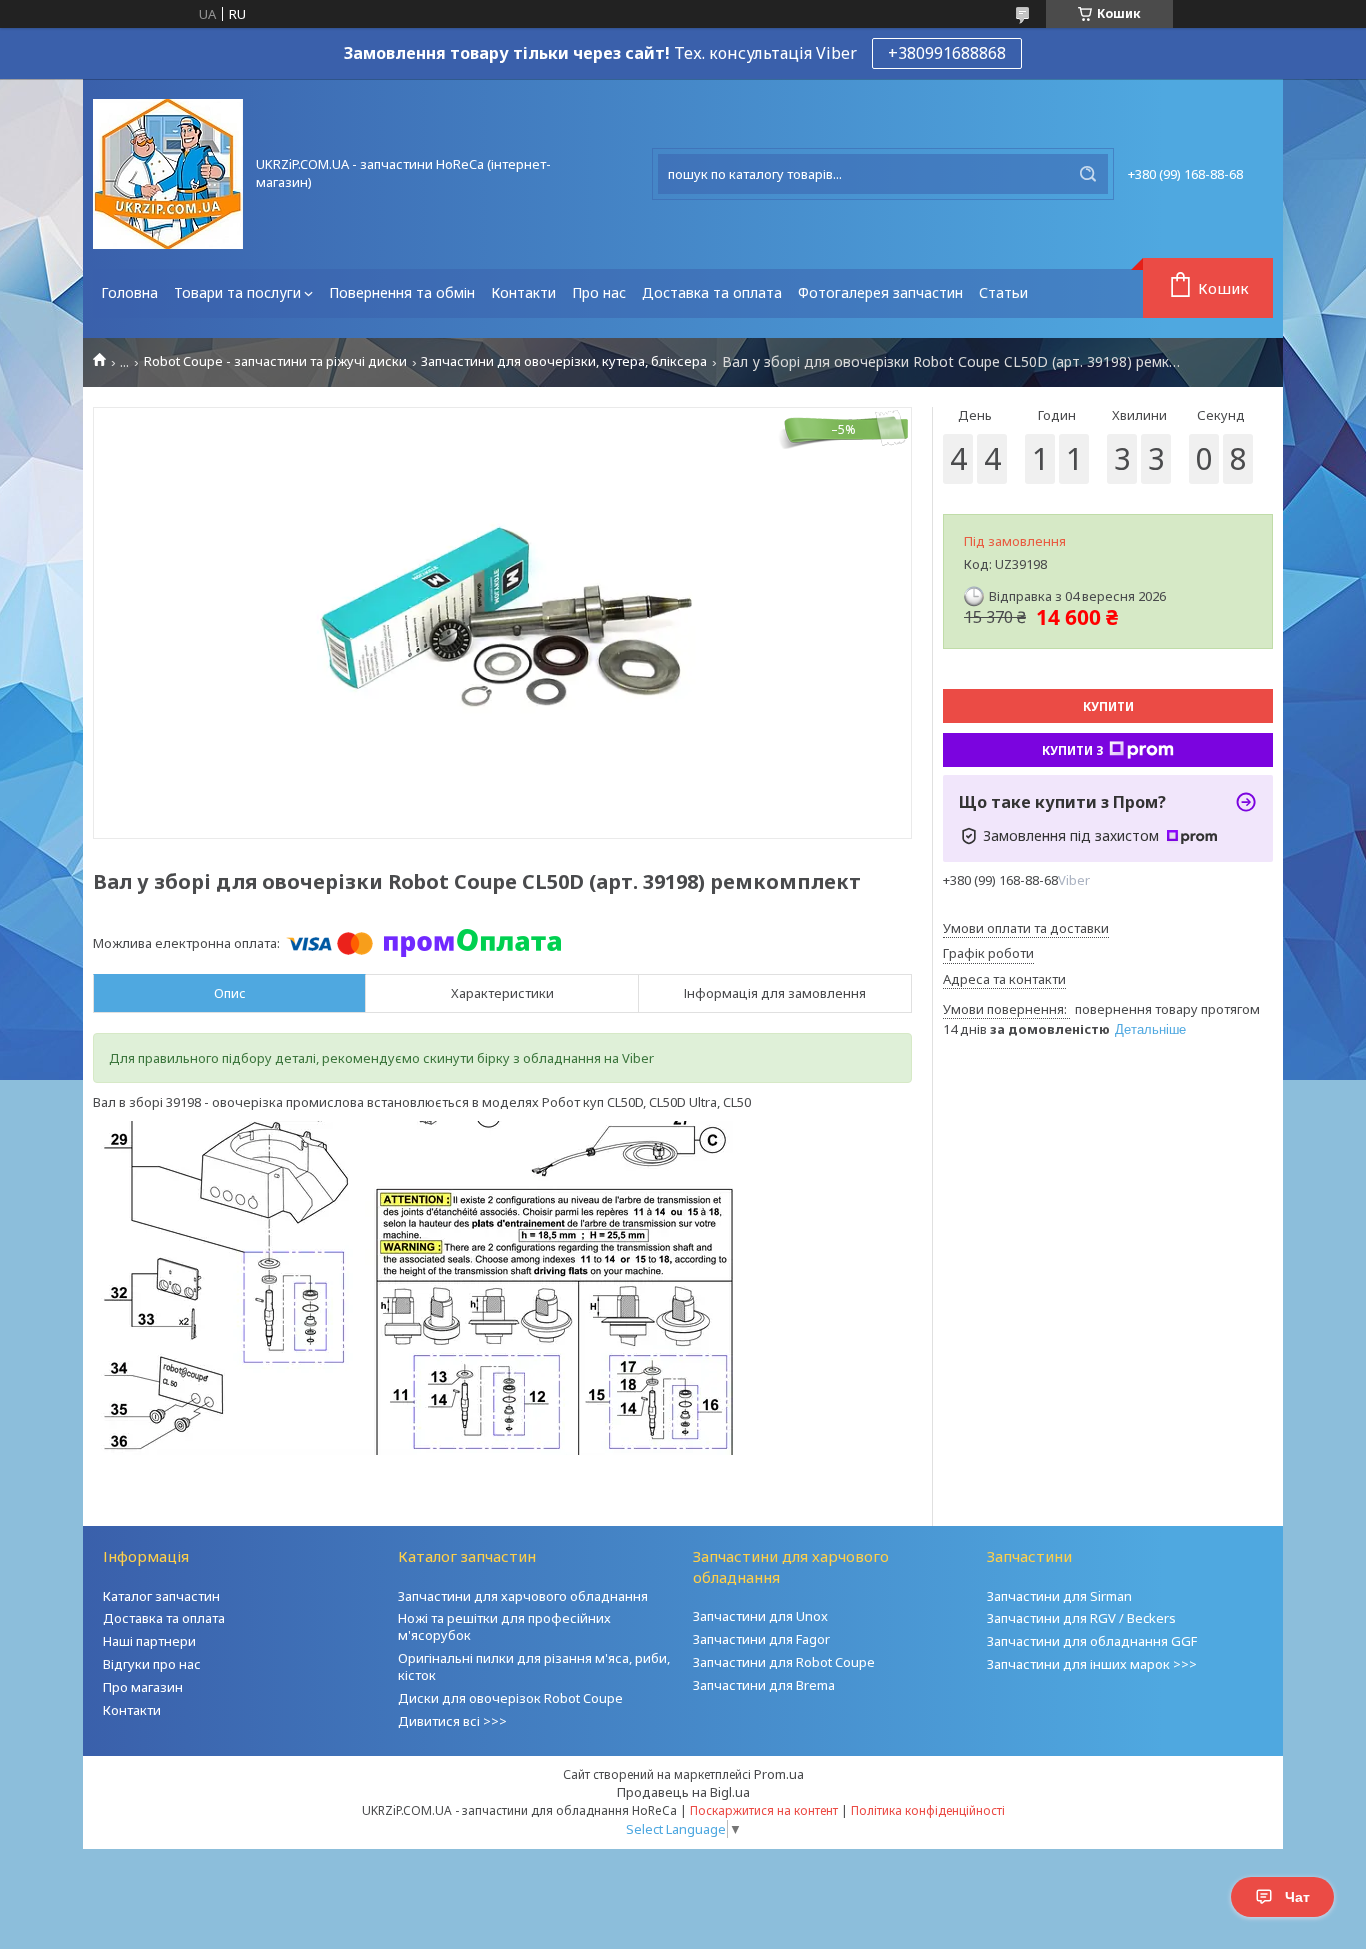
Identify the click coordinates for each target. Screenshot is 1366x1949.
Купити (1108, 706)
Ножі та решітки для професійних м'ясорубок (504, 1626)
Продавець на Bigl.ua (683, 1792)
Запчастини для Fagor (761, 1639)
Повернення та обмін (402, 292)
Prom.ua (779, 1774)
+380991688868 (947, 53)
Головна (129, 292)
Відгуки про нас (152, 1664)
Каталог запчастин (161, 1596)
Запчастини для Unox (760, 1616)
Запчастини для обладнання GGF (1092, 1641)
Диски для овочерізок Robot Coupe (510, 1698)
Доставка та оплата (712, 292)
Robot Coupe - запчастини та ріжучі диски (275, 361)
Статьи (1003, 292)
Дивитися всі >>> (452, 1721)
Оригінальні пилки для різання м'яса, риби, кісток (534, 1666)
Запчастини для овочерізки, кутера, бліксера (564, 361)
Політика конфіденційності (928, 1810)
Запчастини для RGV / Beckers (1081, 1618)
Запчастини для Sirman (1059, 1596)
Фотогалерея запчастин (880, 292)
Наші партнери (149, 1641)
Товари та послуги (237, 292)
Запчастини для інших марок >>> (1092, 1664)
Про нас (599, 292)
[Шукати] (1088, 174)
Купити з (1073, 750)
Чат (1297, 1897)
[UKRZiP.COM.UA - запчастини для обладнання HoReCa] (168, 174)
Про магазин (143, 1687)
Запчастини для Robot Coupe (784, 1662)
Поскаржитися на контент (764, 1810)
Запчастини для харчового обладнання (523, 1596)
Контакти (523, 292)
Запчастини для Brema (764, 1685)
